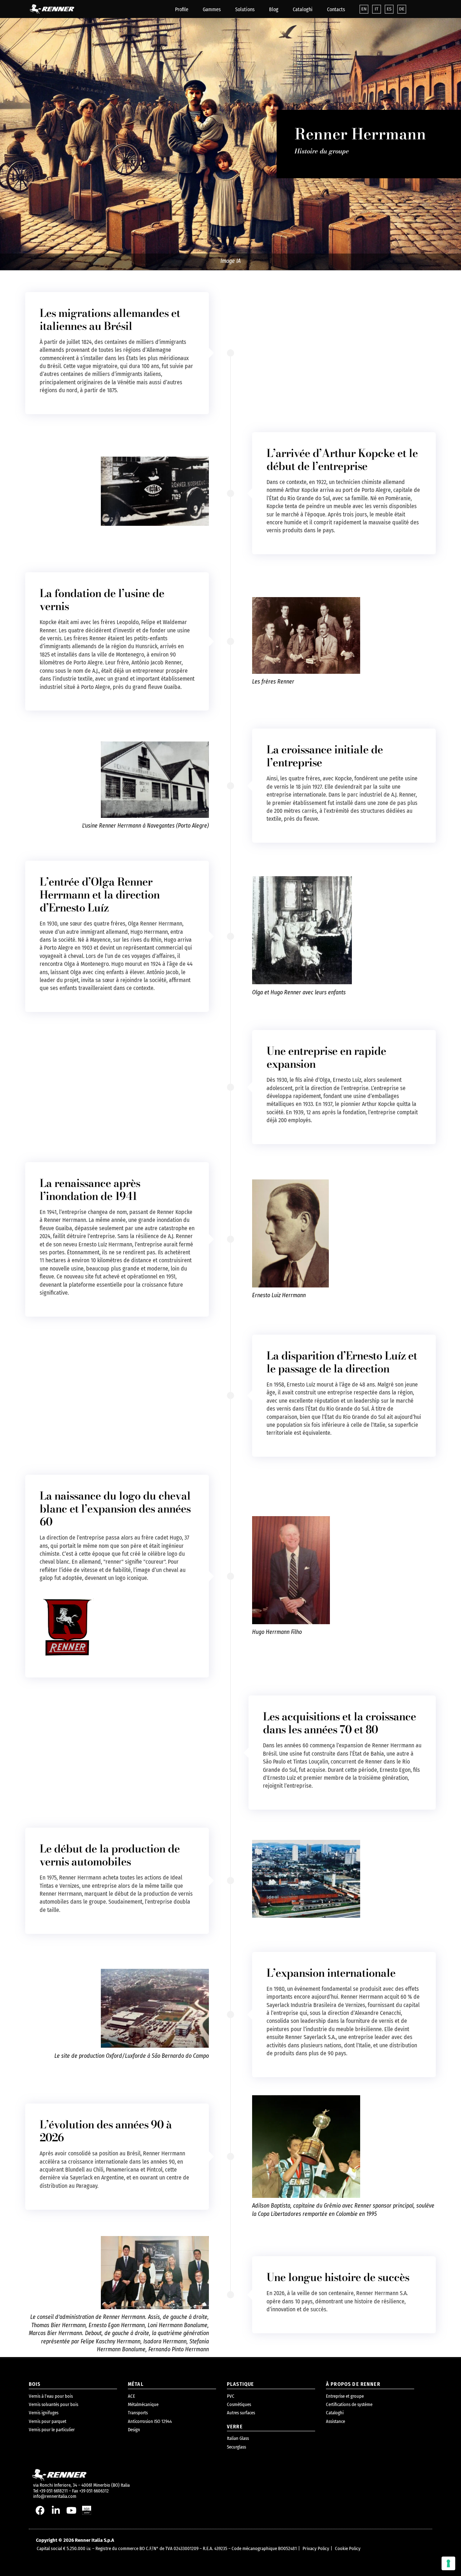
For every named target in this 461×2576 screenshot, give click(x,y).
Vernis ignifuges (44, 2413)
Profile (182, 10)
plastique (240, 2384)
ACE (131, 2396)
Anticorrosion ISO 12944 (150, 2421)
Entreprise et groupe (345, 2396)
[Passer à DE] (402, 9)
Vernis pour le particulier (52, 2430)
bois (35, 2384)
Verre (235, 2427)
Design (134, 2430)
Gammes (212, 10)
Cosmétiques (239, 2404)
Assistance (335, 2421)
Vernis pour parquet (48, 2421)
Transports (138, 2413)
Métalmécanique (143, 2404)
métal (136, 2384)
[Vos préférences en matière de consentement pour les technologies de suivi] (448, 2563)
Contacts (336, 10)
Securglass (236, 2447)
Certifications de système (349, 2404)
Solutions (245, 10)
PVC (231, 2396)
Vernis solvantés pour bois (53, 2404)
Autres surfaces (241, 2413)
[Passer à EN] (364, 9)
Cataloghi (303, 10)
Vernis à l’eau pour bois (51, 2396)
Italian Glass (238, 2438)
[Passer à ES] (389, 9)
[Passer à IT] (377, 9)
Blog (274, 10)
